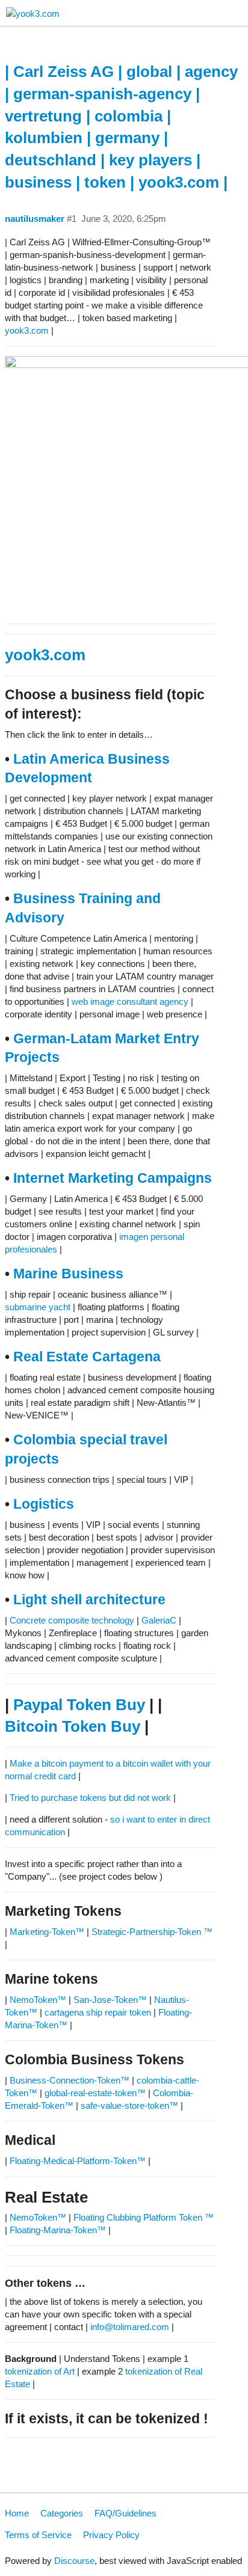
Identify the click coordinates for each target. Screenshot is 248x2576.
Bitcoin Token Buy (73, 1726)
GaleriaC (159, 1620)
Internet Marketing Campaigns (113, 1178)
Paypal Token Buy (79, 1705)
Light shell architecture (89, 1600)
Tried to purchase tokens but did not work (90, 1798)
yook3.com (27, 330)
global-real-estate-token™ (95, 2093)
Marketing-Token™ (47, 1932)
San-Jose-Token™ (110, 2000)
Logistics (44, 1504)
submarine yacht (38, 1307)
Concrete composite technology (72, 1620)
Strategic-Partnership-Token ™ (152, 1932)
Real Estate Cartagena (87, 1357)
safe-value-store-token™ (129, 2105)
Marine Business (68, 1274)
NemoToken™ (38, 2000)
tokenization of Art (40, 2371)
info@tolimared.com (130, 2327)
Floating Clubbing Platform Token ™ (144, 2217)
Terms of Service (38, 2535)
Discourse (74, 2561)
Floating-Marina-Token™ (58, 2230)
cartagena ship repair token (98, 2012)
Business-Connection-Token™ (71, 2080)
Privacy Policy (111, 2535)
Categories (62, 2513)
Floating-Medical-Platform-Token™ (78, 2161)
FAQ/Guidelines (126, 2513)
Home (17, 2513)
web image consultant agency (130, 1001)
